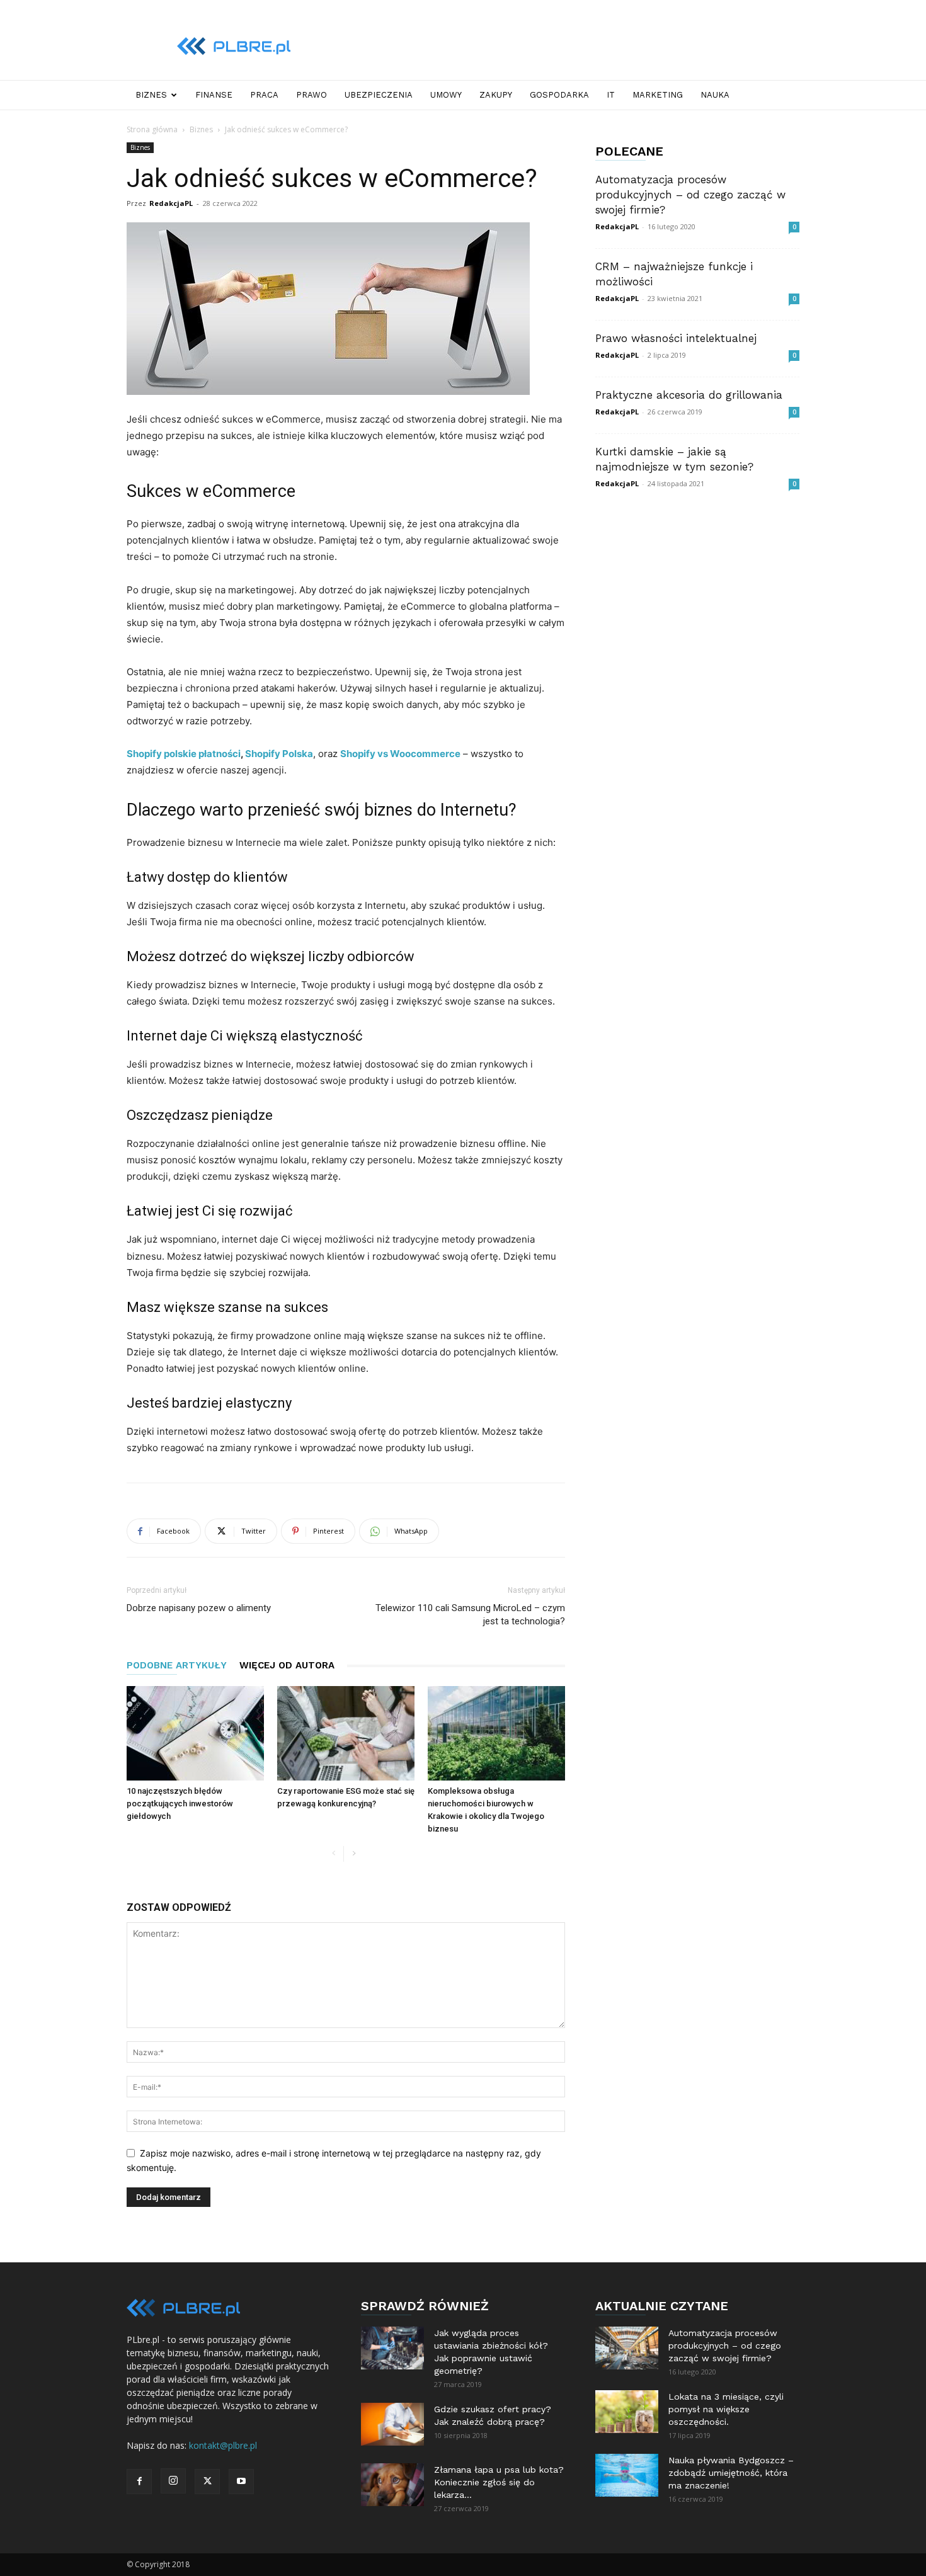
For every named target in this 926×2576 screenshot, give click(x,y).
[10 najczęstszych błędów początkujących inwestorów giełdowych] (195, 1733)
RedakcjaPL (171, 203)
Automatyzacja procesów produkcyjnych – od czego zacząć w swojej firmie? (690, 195)
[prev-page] (334, 1854)
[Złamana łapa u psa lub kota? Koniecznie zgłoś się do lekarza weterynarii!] (392, 2485)
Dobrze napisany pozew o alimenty (199, 1608)
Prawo (312, 95)
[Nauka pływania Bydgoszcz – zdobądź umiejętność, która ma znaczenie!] (627, 2476)
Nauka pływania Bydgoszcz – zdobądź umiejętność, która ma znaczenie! (731, 2473)
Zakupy (496, 95)
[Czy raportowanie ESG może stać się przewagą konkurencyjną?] (346, 1733)
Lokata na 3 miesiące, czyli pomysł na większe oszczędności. (726, 2409)
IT (611, 95)
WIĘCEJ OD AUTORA (287, 1665)
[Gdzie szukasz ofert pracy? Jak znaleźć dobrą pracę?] (392, 2425)
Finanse (214, 95)
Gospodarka (559, 95)
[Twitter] (207, 2482)
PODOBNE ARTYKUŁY (177, 1665)
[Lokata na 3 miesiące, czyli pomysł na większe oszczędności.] (627, 2412)
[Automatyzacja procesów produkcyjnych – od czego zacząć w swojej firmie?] (627, 2348)
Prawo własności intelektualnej (676, 338)
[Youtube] (241, 2482)
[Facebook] (139, 2482)
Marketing (658, 95)
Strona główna (152, 129)
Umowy (446, 95)
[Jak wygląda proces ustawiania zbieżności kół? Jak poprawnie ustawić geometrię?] (392, 2348)
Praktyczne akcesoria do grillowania (689, 395)
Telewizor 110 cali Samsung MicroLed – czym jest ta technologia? (470, 1615)
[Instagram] (173, 2481)
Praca (264, 95)
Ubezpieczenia (379, 95)
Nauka (715, 95)
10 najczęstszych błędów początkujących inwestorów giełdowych (180, 1804)
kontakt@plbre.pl (223, 2445)
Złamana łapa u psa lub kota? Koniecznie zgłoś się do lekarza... (499, 2482)
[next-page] (354, 1854)
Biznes (151, 95)
